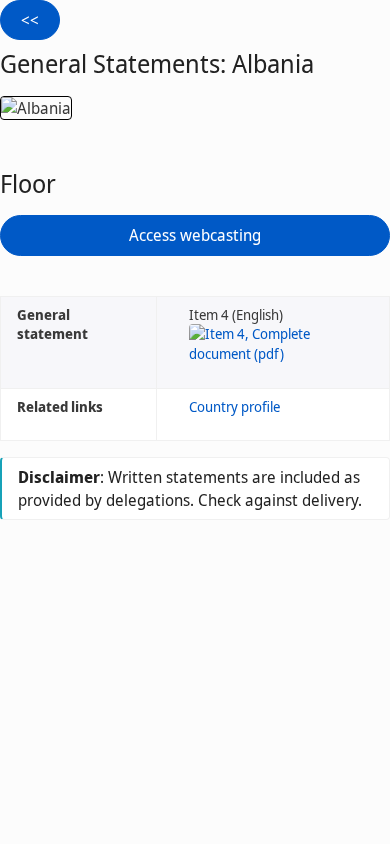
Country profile (234, 406)
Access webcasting (195, 235)
